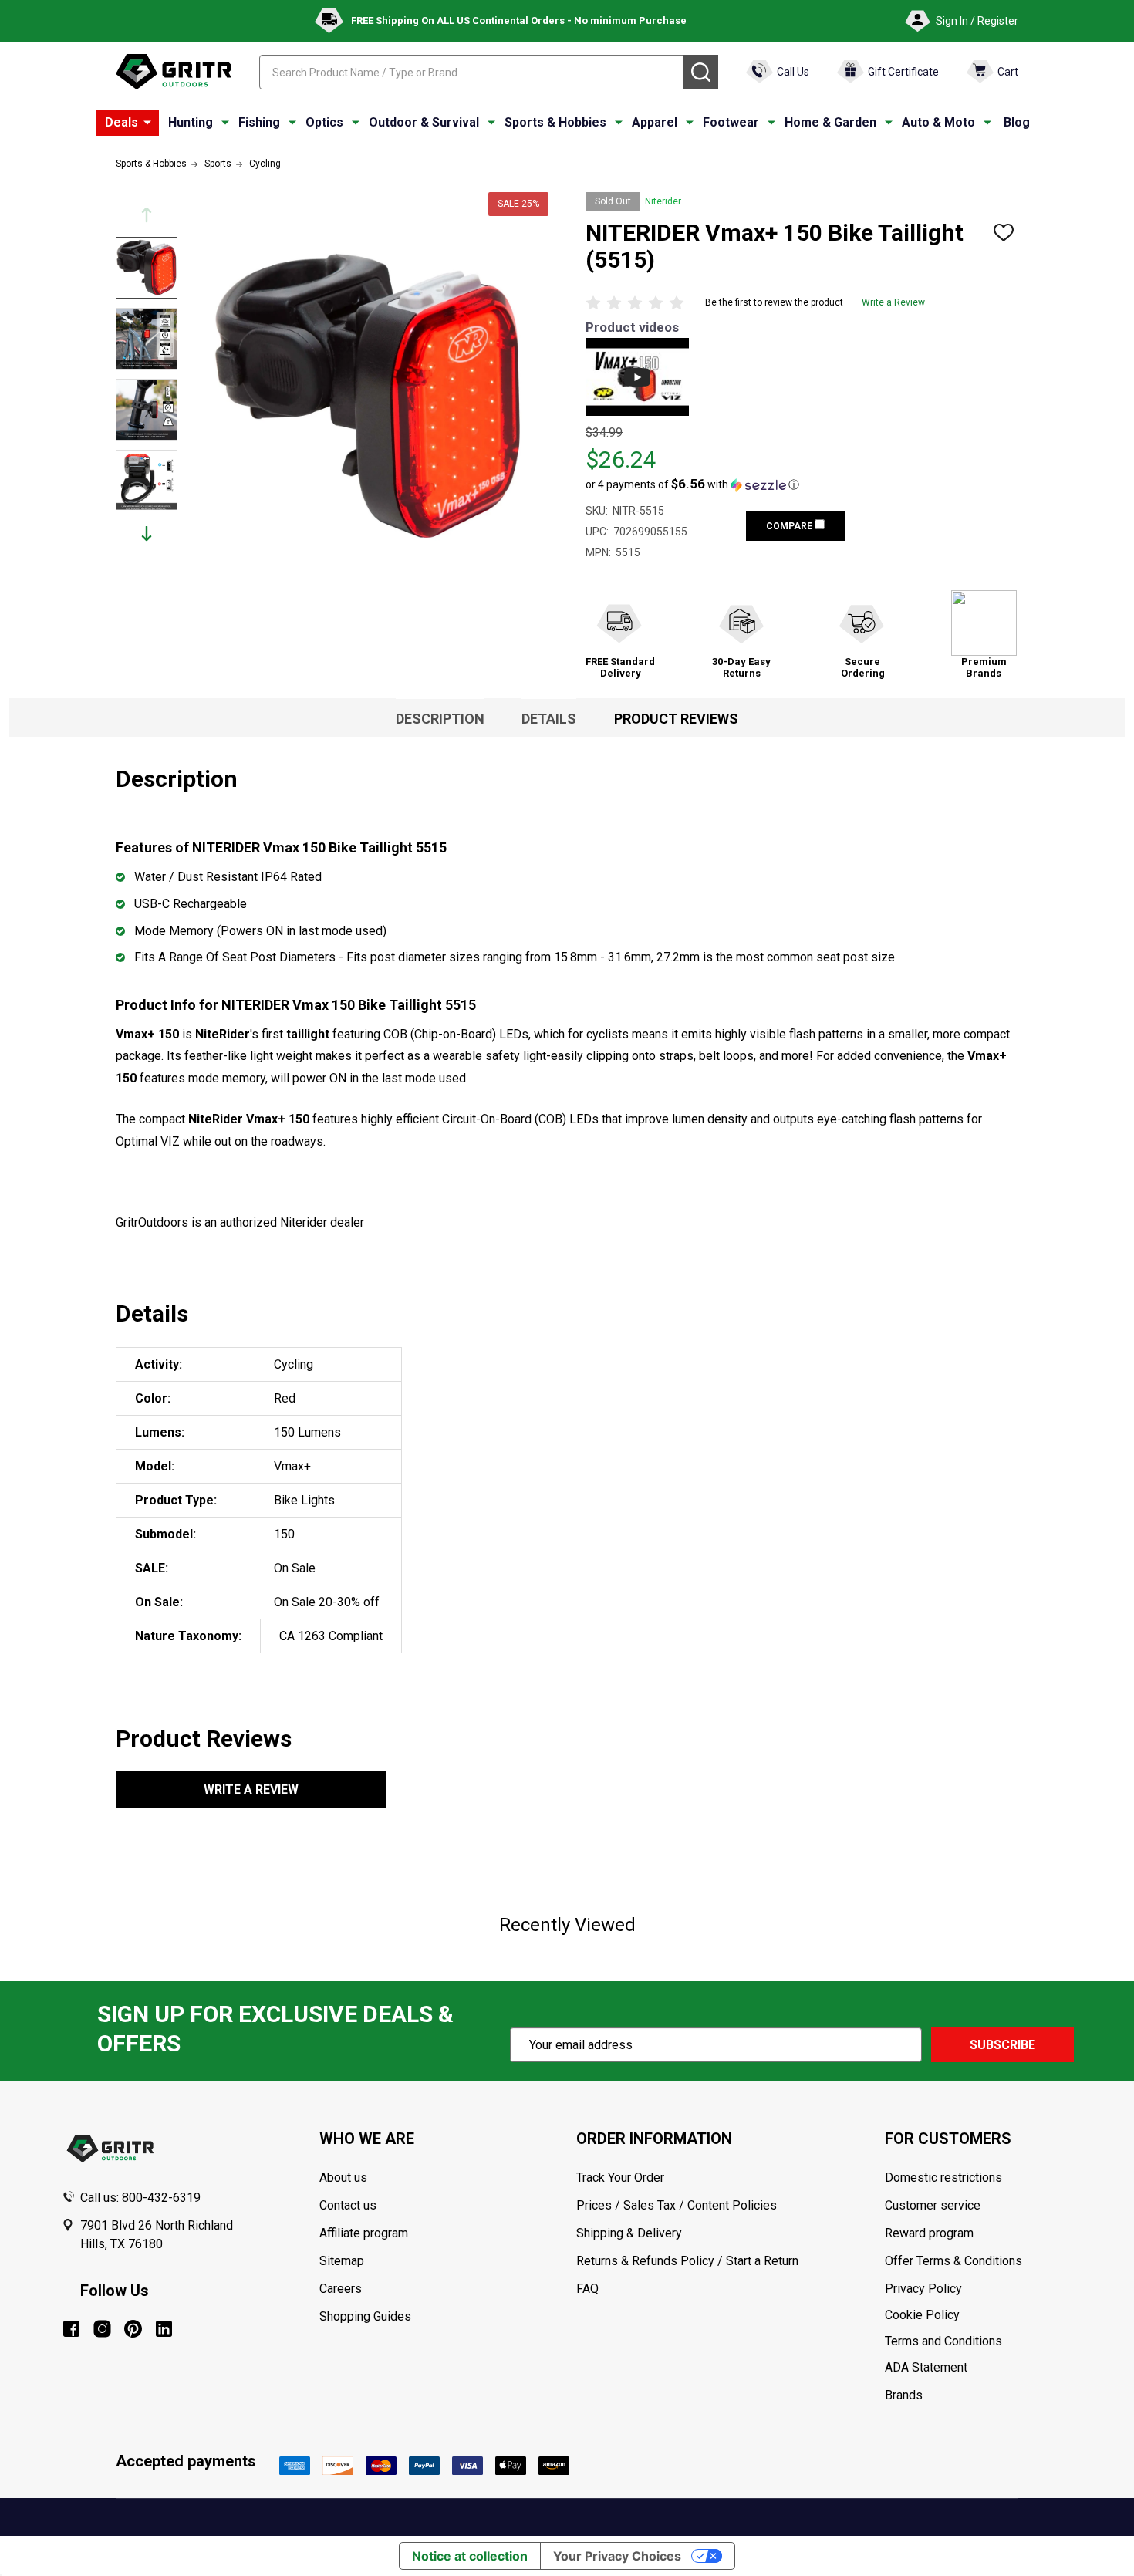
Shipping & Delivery (629, 2233)
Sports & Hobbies (555, 122)
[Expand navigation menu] (225, 123)
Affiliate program (364, 2233)
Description (440, 719)
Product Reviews (676, 719)
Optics (324, 122)
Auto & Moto (938, 122)
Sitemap (342, 2261)
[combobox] (471, 72)
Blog (1017, 122)
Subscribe (1002, 2045)
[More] (147, 123)
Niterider (663, 201)
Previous (147, 215)
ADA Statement (926, 2367)
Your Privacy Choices (617, 2556)
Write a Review (893, 302)
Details (549, 719)
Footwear (731, 122)
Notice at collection (470, 2556)
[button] (692, 484)
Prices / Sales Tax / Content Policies (677, 2205)
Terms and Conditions (979, 2341)
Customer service (933, 2205)
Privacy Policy (979, 2289)
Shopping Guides (365, 2316)
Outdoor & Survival (424, 122)
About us (343, 2178)
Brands (904, 2395)
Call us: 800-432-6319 (140, 2198)
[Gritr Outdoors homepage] (174, 72)
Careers (341, 2289)
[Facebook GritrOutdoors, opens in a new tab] (71, 2329)
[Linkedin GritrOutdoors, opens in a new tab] (164, 2329)
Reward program (929, 2233)
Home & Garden (830, 122)
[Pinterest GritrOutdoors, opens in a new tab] (133, 2329)
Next (147, 533)
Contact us (348, 2205)
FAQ (587, 2289)
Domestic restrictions (943, 2178)
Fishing (259, 122)
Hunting (191, 122)
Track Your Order (620, 2178)
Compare (790, 526)
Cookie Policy (979, 2315)
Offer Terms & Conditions (953, 2261)
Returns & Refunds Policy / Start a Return (687, 2261)
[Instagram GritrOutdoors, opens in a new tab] (102, 2329)
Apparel (655, 122)
